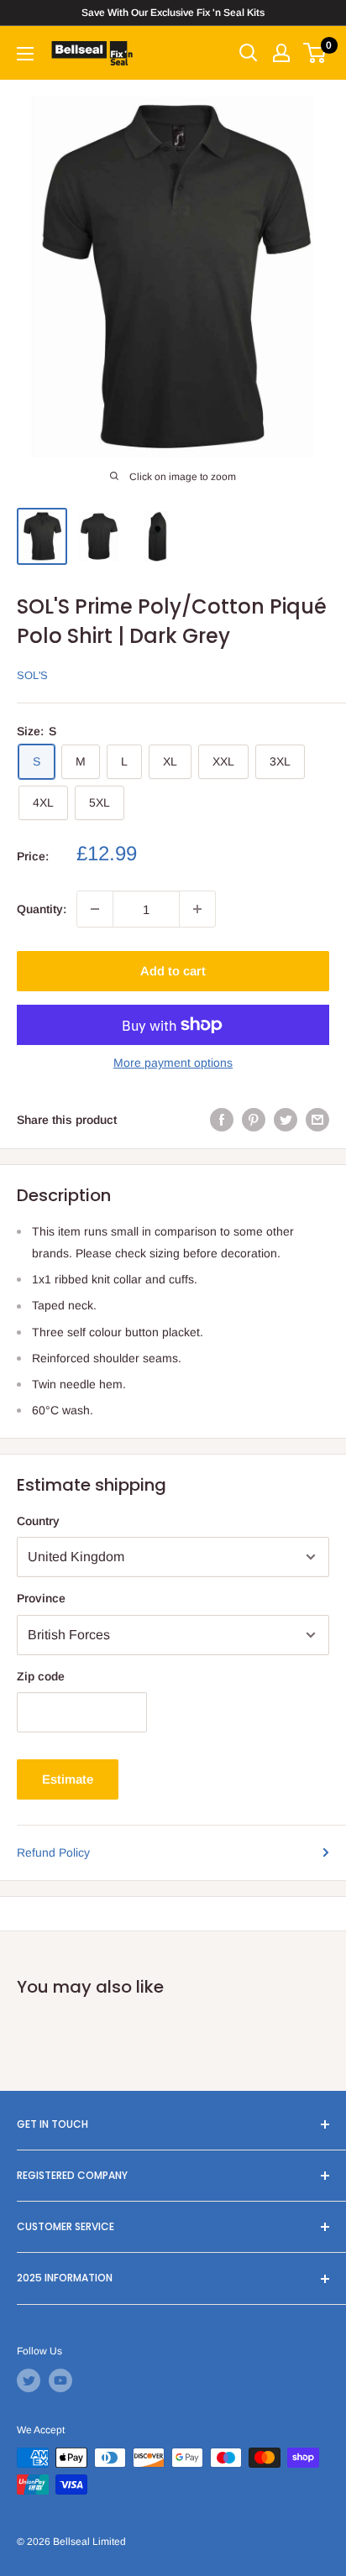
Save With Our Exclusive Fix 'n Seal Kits (173, 13)
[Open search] (249, 53)
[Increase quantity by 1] (197, 909)
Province (41, 1598)
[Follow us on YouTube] (60, 2380)
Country (38, 1521)
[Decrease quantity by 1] (95, 909)
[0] (315, 53)
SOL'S (32, 675)
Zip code (41, 1676)
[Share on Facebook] (222, 1120)
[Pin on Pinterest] (254, 1120)
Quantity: (42, 909)
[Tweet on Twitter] (286, 1120)
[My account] (281, 53)
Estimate (68, 1779)
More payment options (173, 1063)
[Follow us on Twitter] (29, 2380)
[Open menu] (25, 54)
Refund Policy (53, 1852)
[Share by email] (317, 1120)
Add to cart (173, 971)
